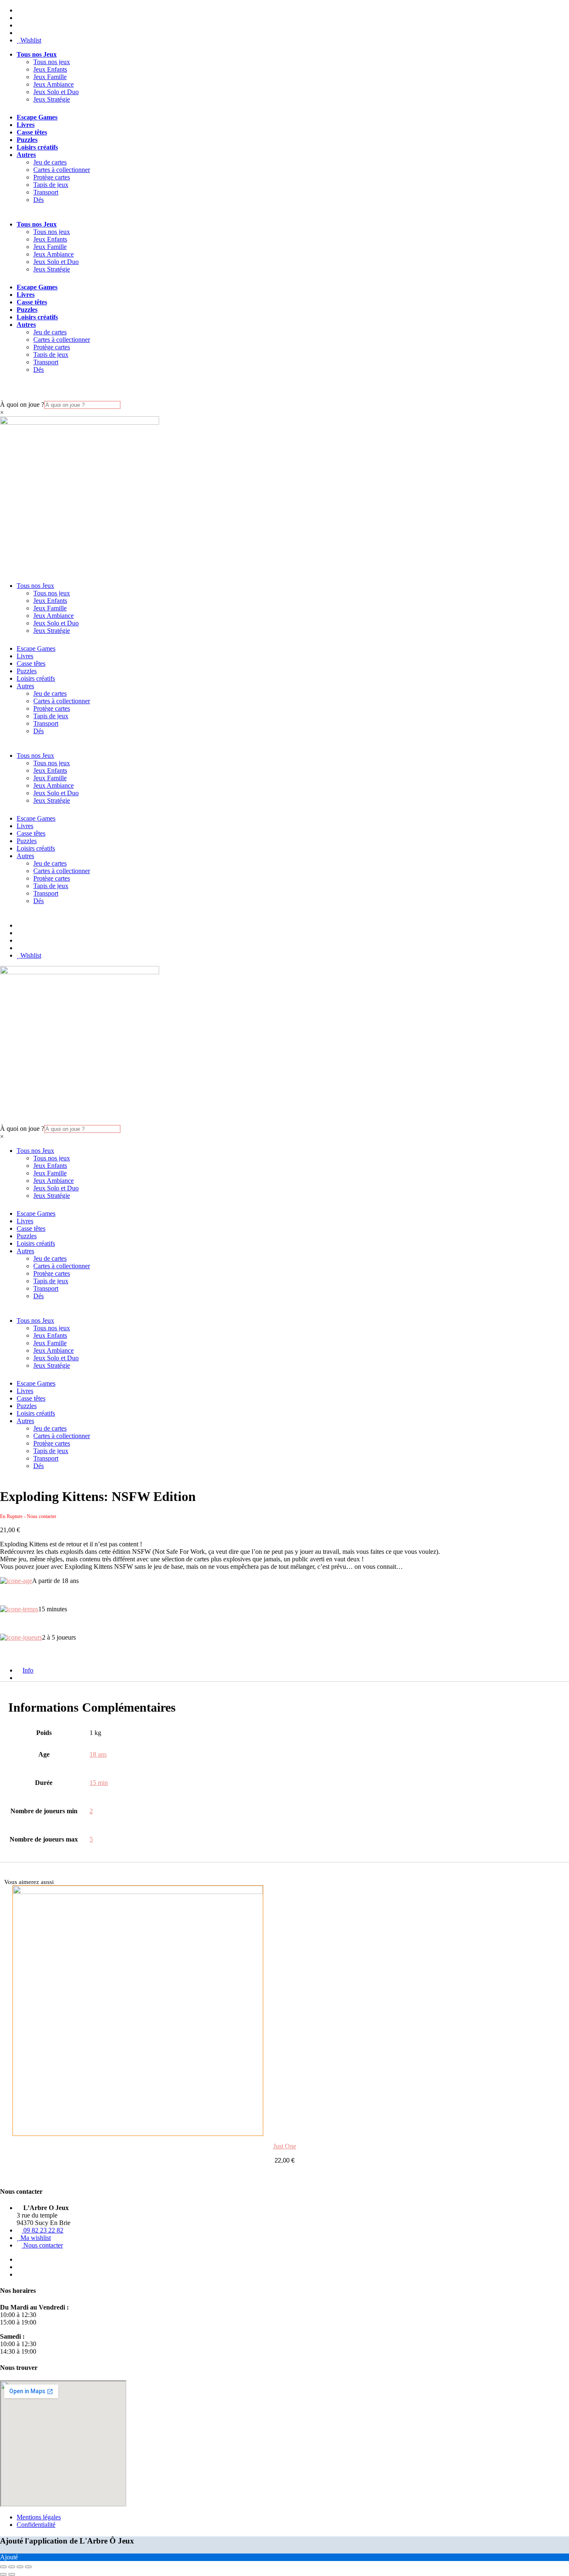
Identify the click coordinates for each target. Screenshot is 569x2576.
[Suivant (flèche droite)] (12, 2574)
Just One (285, 2146)
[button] (4, 1288)
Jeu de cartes (50, 162)
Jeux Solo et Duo (56, 92)
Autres (26, 155)
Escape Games (37, 117)
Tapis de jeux (51, 185)
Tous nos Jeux (37, 54)
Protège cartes (52, 177)
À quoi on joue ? (22, 404)
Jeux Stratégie (52, 99)
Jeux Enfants (50, 69)
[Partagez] (20, 2567)
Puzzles (27, 140)
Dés (39, 200)
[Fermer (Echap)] (28, 2567)
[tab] (23, 1678)
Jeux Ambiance (54, 84)
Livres (26, 125)
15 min (99, 1783)
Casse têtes (32, 132)
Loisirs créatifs (37, 147)
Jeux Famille (50, 77)
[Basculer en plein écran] (12, 2567)
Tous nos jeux (52, 62)
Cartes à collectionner (62, 170)
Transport (46, 192)
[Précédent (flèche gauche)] (3, 2574)
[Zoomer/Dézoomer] (3, 2567)
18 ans (98, 1754)
